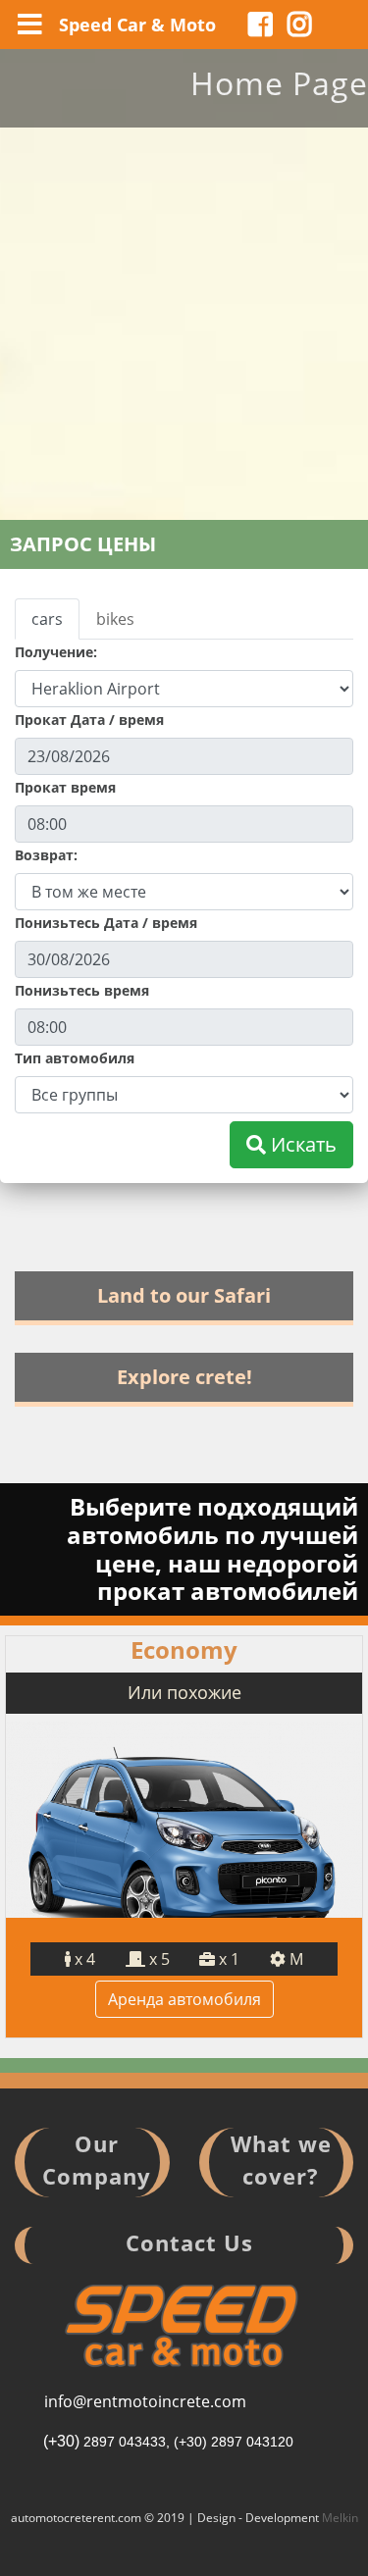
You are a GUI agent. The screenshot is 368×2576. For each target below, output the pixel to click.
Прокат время (65, 787)
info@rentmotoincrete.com (145, 2401)
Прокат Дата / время (89, 720)
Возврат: (46, 855)
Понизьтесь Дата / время (106, 923)
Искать (301, 1144)
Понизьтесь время (82, 990)
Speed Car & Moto (137, 25)
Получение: (56, 652)
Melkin (340, 2518)
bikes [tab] (115, 619)
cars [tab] (47, 619)
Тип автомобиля (75, 1058)
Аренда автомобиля (184, 1999)
